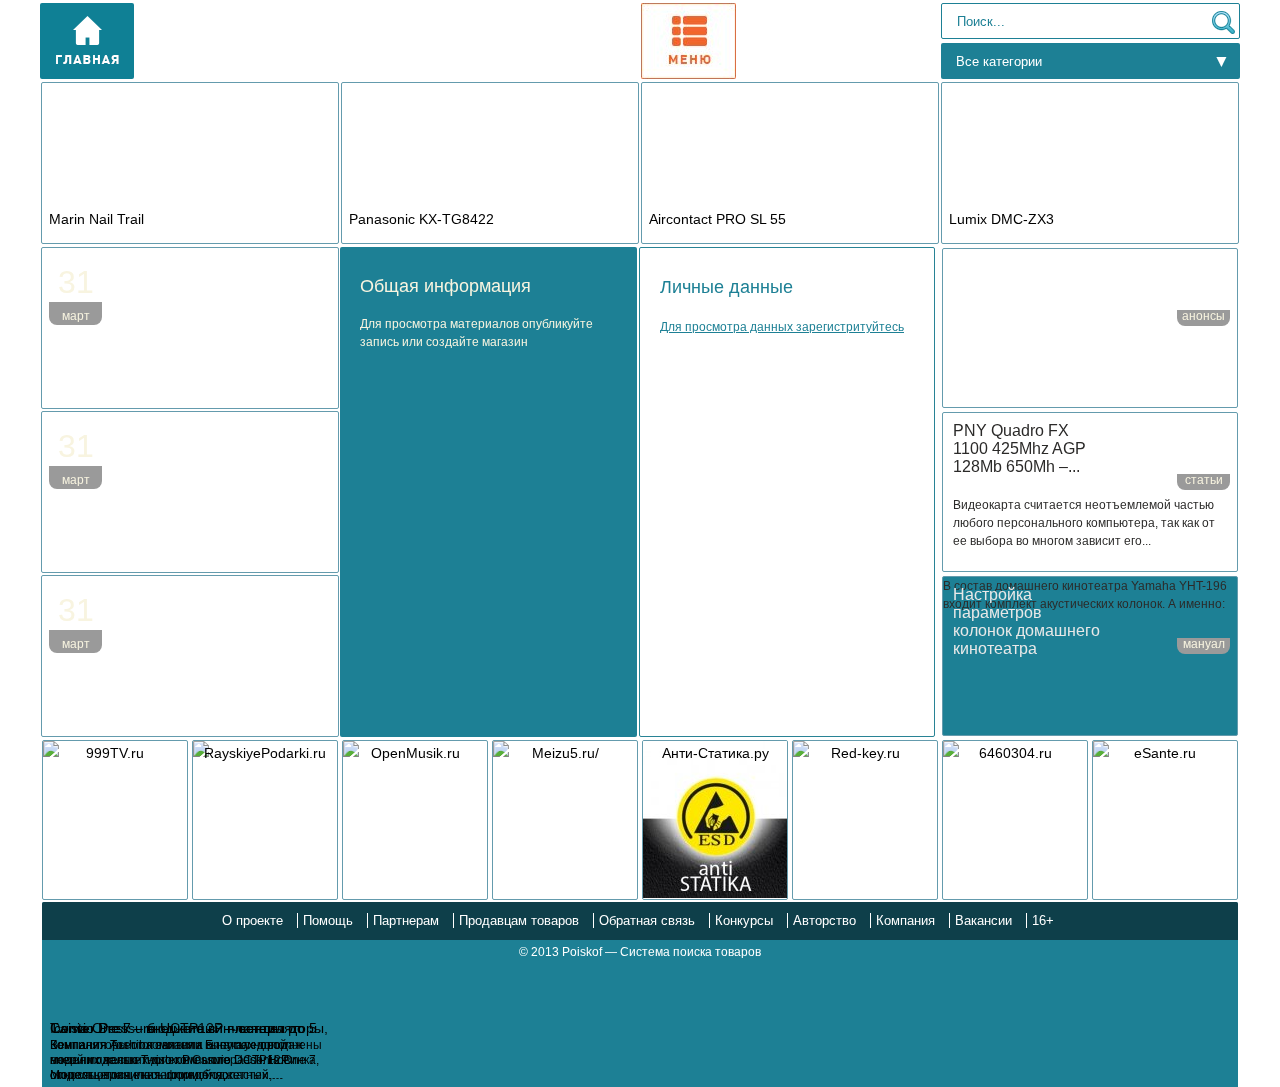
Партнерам (406, 920)
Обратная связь (647, 920)
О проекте (252, 920)
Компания (905, 920)
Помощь (328, 920)
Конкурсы (744, 920)
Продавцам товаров (519, 920)
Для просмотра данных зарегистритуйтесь (782, 327)
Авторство (824, 920)
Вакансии (983, 920)
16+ (1043, 920)
